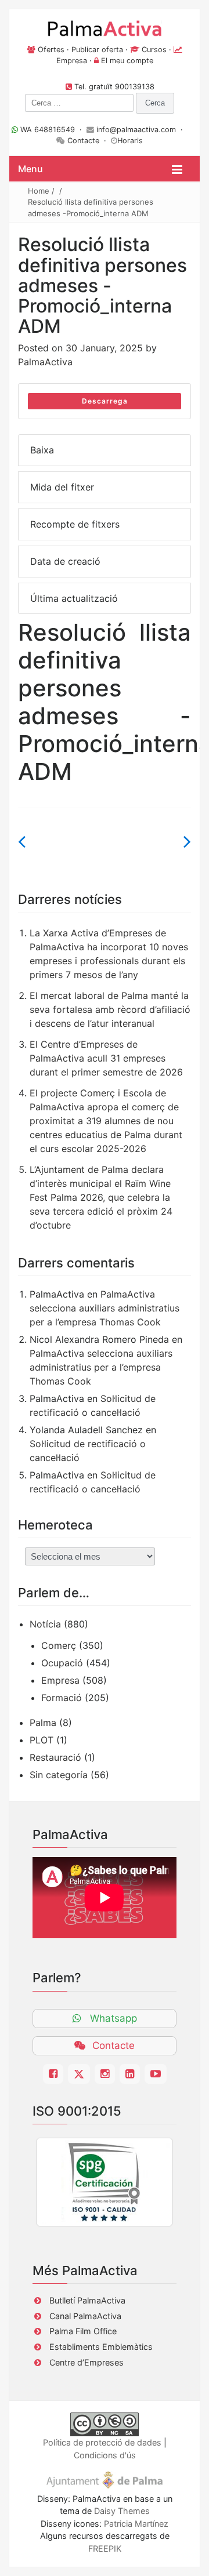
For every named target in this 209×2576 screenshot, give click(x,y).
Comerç (59, 1645)
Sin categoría (59, 1775)
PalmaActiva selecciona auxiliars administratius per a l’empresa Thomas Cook (105, 1308)
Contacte (83, 141)
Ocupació (62, 1663)
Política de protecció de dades (102, 2442)
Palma (43, 1723)
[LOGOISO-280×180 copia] (105, 2182)
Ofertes (51, 50)
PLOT (42, 1740)
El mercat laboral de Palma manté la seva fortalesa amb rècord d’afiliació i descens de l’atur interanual (110, 1009)
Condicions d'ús (105, 2455)
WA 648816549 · (52, 130)
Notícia (45, 1624)
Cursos (154, 50)
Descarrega (105, 401)
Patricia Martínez (136, 2524)
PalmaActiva (45, 362)
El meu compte (127, 61)
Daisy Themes (122, 2511)
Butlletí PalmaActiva (87, 2300)
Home (39, 191)
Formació (62, 1698)
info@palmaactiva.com (136, 130)
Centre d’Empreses (87, 2362)
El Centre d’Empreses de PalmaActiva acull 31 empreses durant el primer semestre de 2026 (106, 1058)
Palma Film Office (83, 2331)
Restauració (55, 1757)
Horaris (130, 141)
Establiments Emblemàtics (101, 2347)
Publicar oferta (97, 50)
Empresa (72, 61)
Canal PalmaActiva (85, 2316)
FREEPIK (105, 2548)
